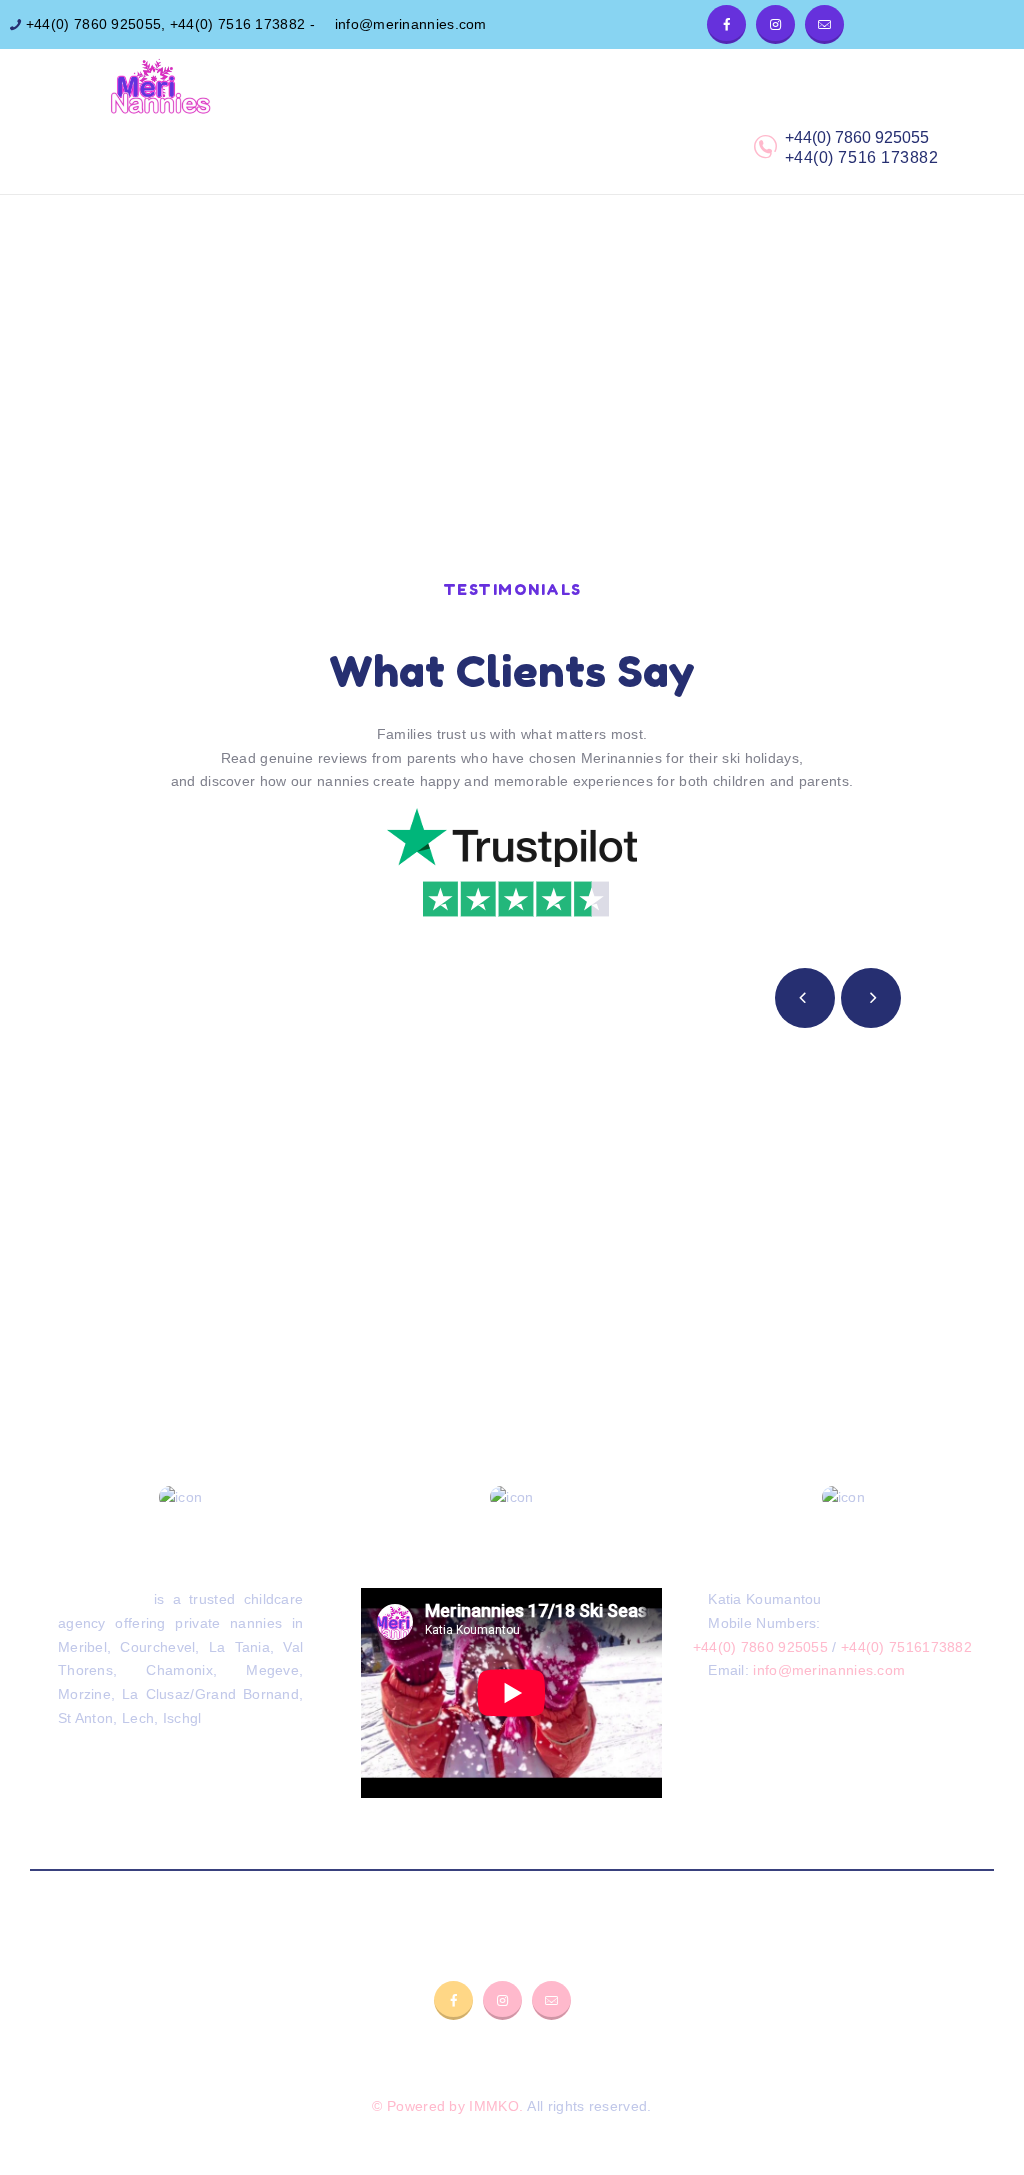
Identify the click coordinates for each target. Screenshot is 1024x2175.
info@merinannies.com (408, 24)
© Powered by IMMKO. (447, 2106)
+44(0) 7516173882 (906, 1647)
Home (450, 310)
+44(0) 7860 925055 (92, 24)
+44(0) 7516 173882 (237, 24)
